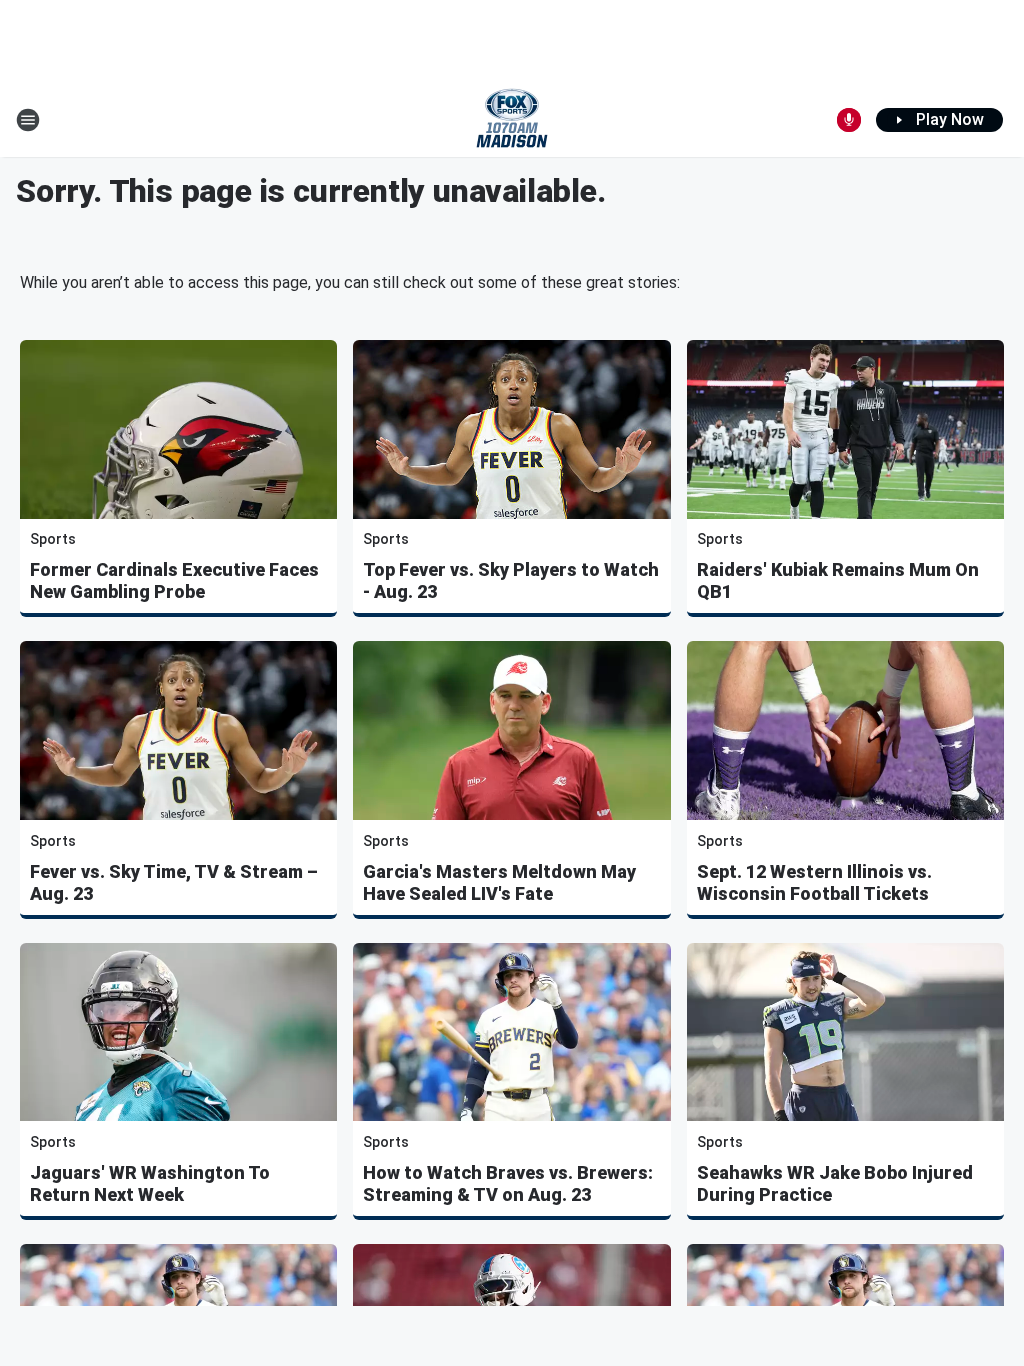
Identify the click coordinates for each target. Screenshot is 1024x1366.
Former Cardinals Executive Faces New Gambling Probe (174, 580)
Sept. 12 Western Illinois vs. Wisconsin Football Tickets (814, 882)
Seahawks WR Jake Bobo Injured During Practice (835, 1183)
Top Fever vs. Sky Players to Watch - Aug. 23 (511, 580)
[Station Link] (512, 120)
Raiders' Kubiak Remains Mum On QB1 (838, 580)
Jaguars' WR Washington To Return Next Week (150, 1183)
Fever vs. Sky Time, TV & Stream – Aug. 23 (174, 882)
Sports (53, 539)
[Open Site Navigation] (28, 120)
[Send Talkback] (849, 120)
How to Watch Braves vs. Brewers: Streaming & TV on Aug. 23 (508, 1183)
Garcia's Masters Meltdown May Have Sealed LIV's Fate (499, 882)
